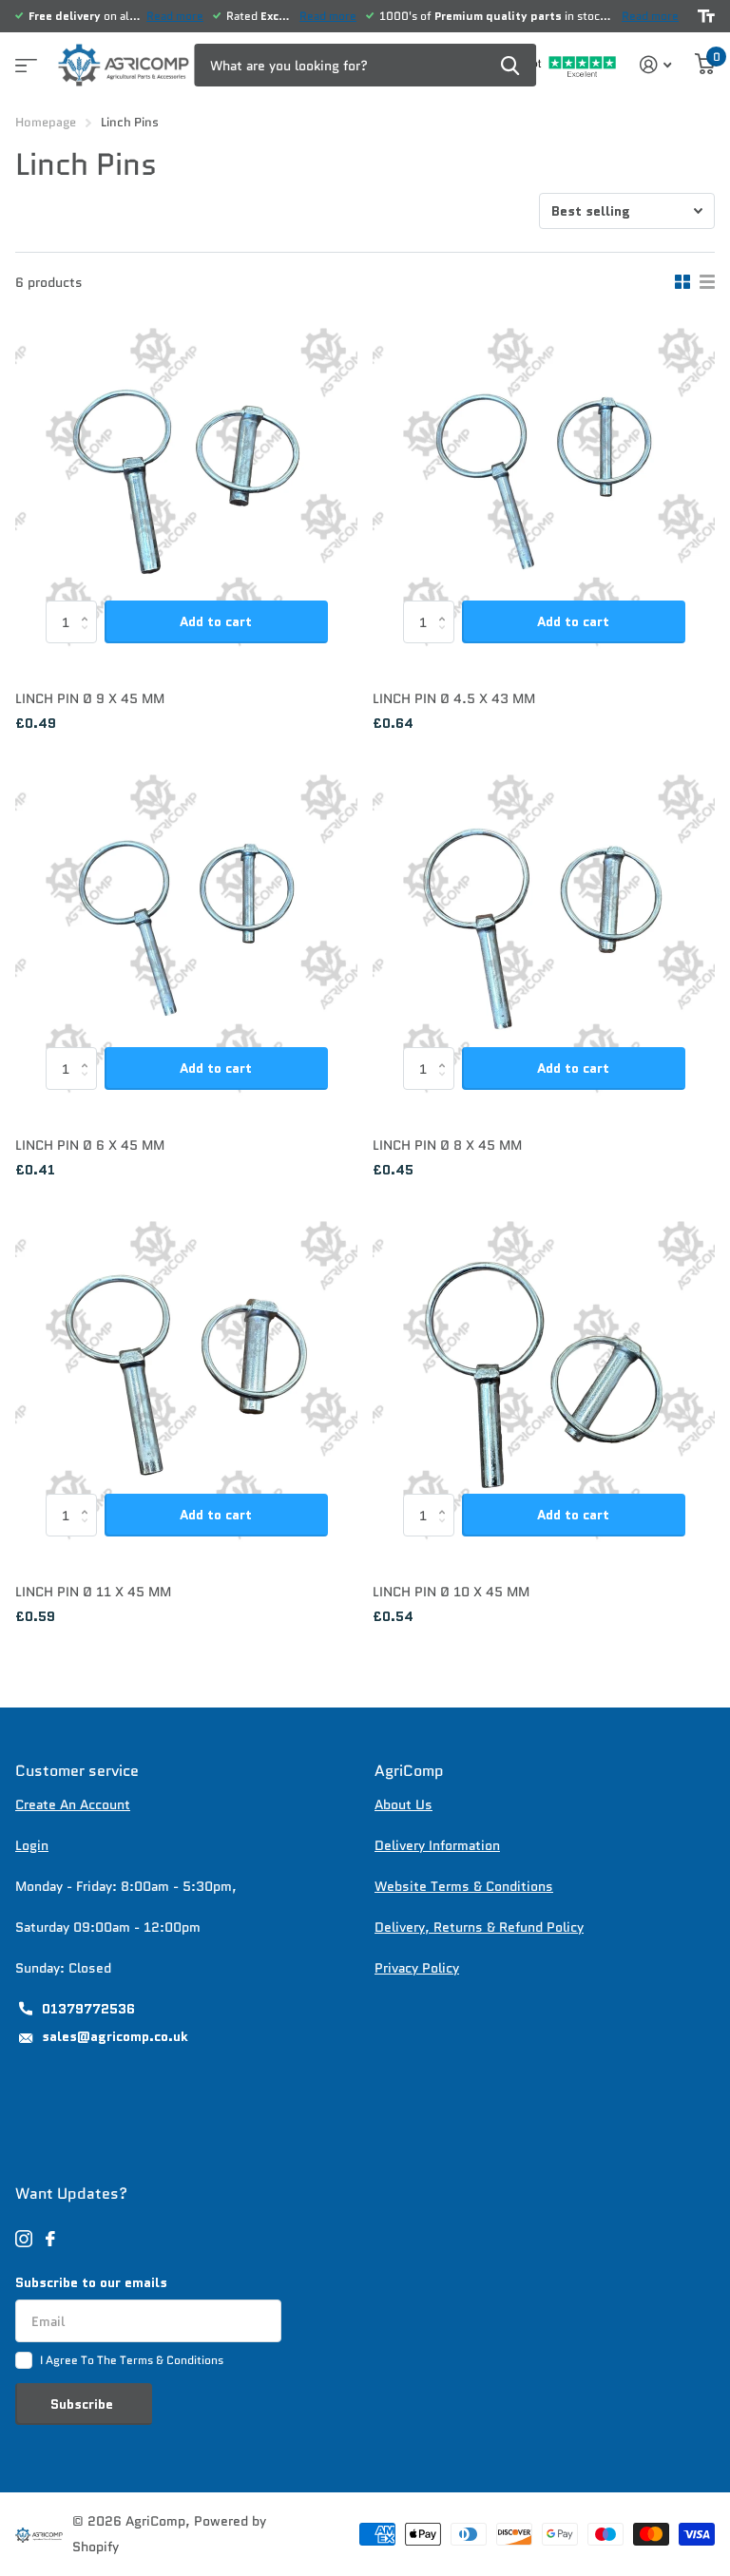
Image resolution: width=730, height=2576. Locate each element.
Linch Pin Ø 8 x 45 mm (447, 1145)
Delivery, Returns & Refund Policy (479, 1927)
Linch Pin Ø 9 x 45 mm (90, 698)
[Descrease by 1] (90, 638)
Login (32, 1845)
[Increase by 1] (90, 607)
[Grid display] (682, 282)
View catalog (24, 59)
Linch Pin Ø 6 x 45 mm (90, 1145)
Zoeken (510, 65)
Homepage (46, 122)
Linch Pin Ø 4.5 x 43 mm (454, 698)
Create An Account (73, 1804)
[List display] (707, 282)
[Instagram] (24, 2239)
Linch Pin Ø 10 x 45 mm (451, 1592)
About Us (403, 1804)
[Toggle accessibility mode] (706, 16)
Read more (175, 16)
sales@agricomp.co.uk (115, 2036)
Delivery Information (437, 1845)
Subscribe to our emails (91, 2282)
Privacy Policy (417, 1968)
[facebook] (50, 2239)
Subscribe (84, 2404)
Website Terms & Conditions (464, 1886)
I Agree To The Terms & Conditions (132, 2360)
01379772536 (88, 2009)
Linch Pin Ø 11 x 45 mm (93, 1592)
